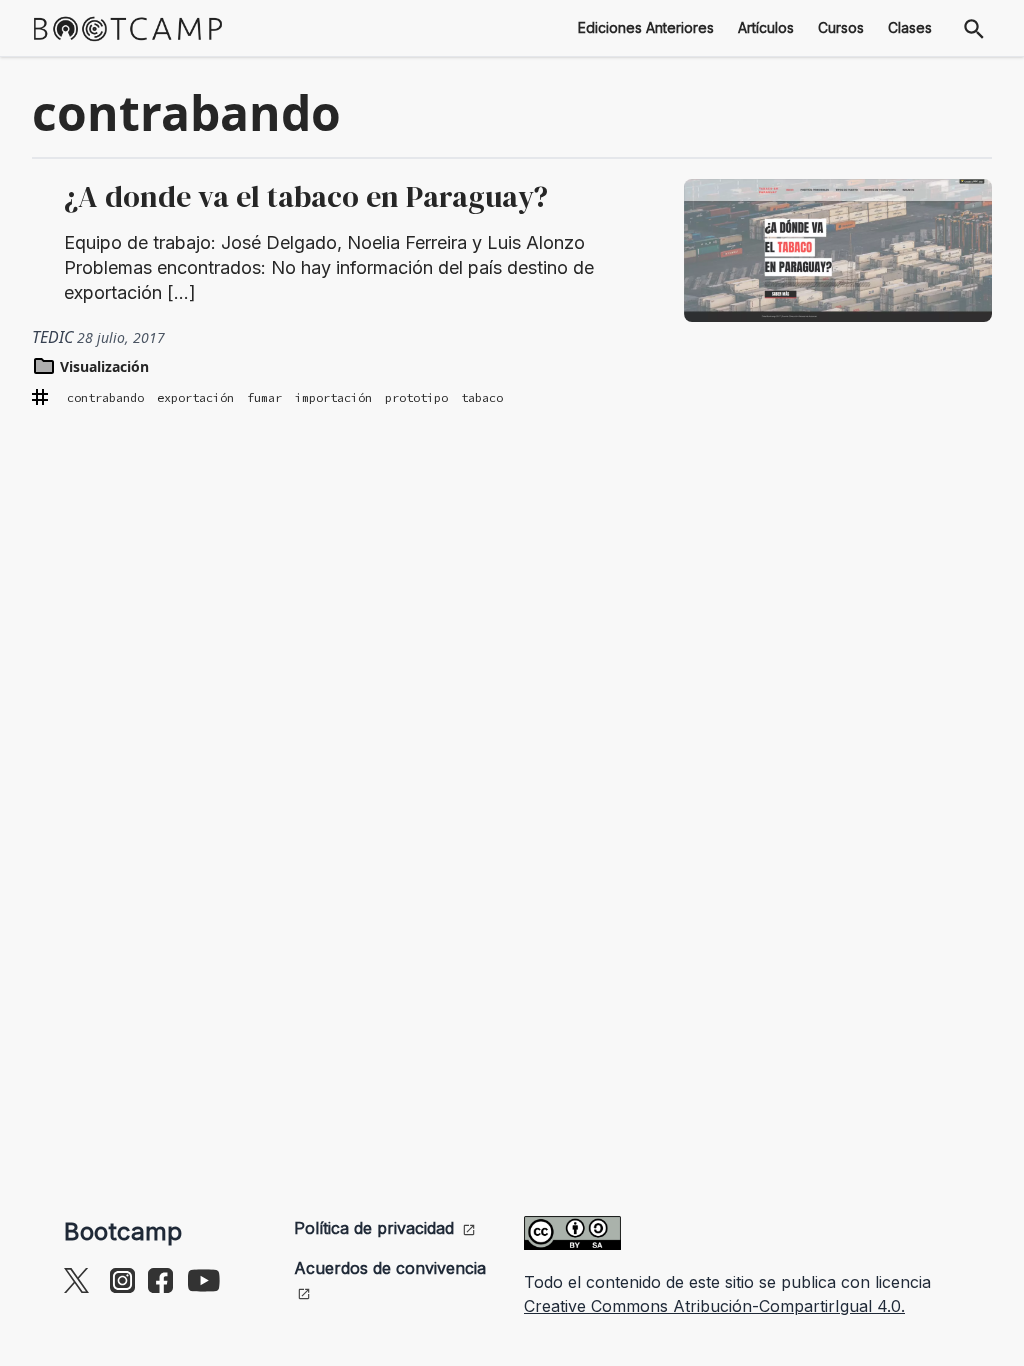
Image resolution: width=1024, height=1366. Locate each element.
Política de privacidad (374, 1228)
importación (333, 397)
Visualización (102, 366)
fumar (264, 397)
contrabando (105, 397)
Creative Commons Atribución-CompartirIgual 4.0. (714, 1306)
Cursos (841, 27)
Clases (910, 27)
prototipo (416, 397)
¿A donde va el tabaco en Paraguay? (306, 196)
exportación (195, 397)
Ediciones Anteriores (646, 27)
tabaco (482, 397)
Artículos (766, 27)
